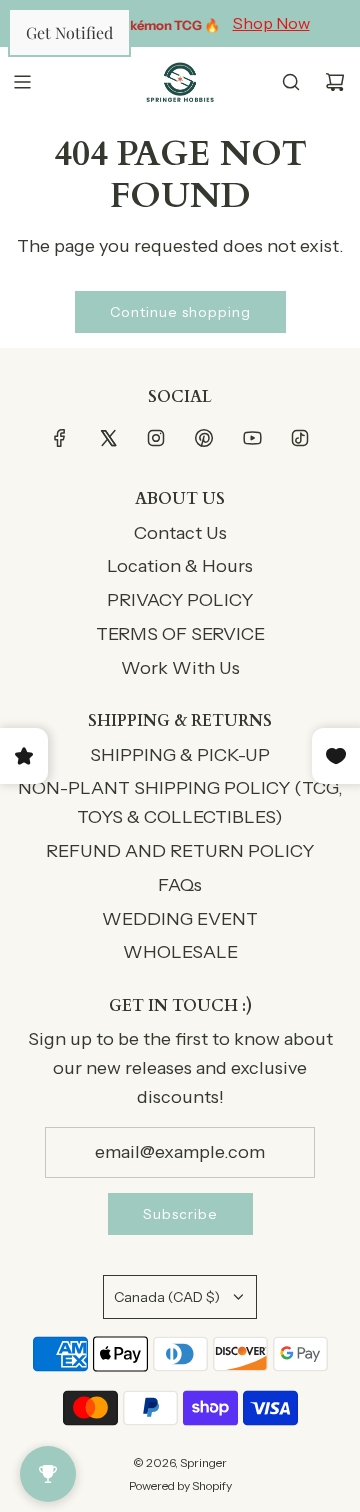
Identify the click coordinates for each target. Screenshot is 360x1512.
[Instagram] (156, 438)
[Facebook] (60, 438)
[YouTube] (252, 438)
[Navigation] (22, 82)
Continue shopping (180, 312)
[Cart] (335, 82)
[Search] (291, 82)
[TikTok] (300, 438)
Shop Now (271, 23)
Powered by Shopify (180, 1485)
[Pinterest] (204, 438)
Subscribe (180, 1214)
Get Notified (69, 32)
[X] (108, 438)
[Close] (340, 1492)
